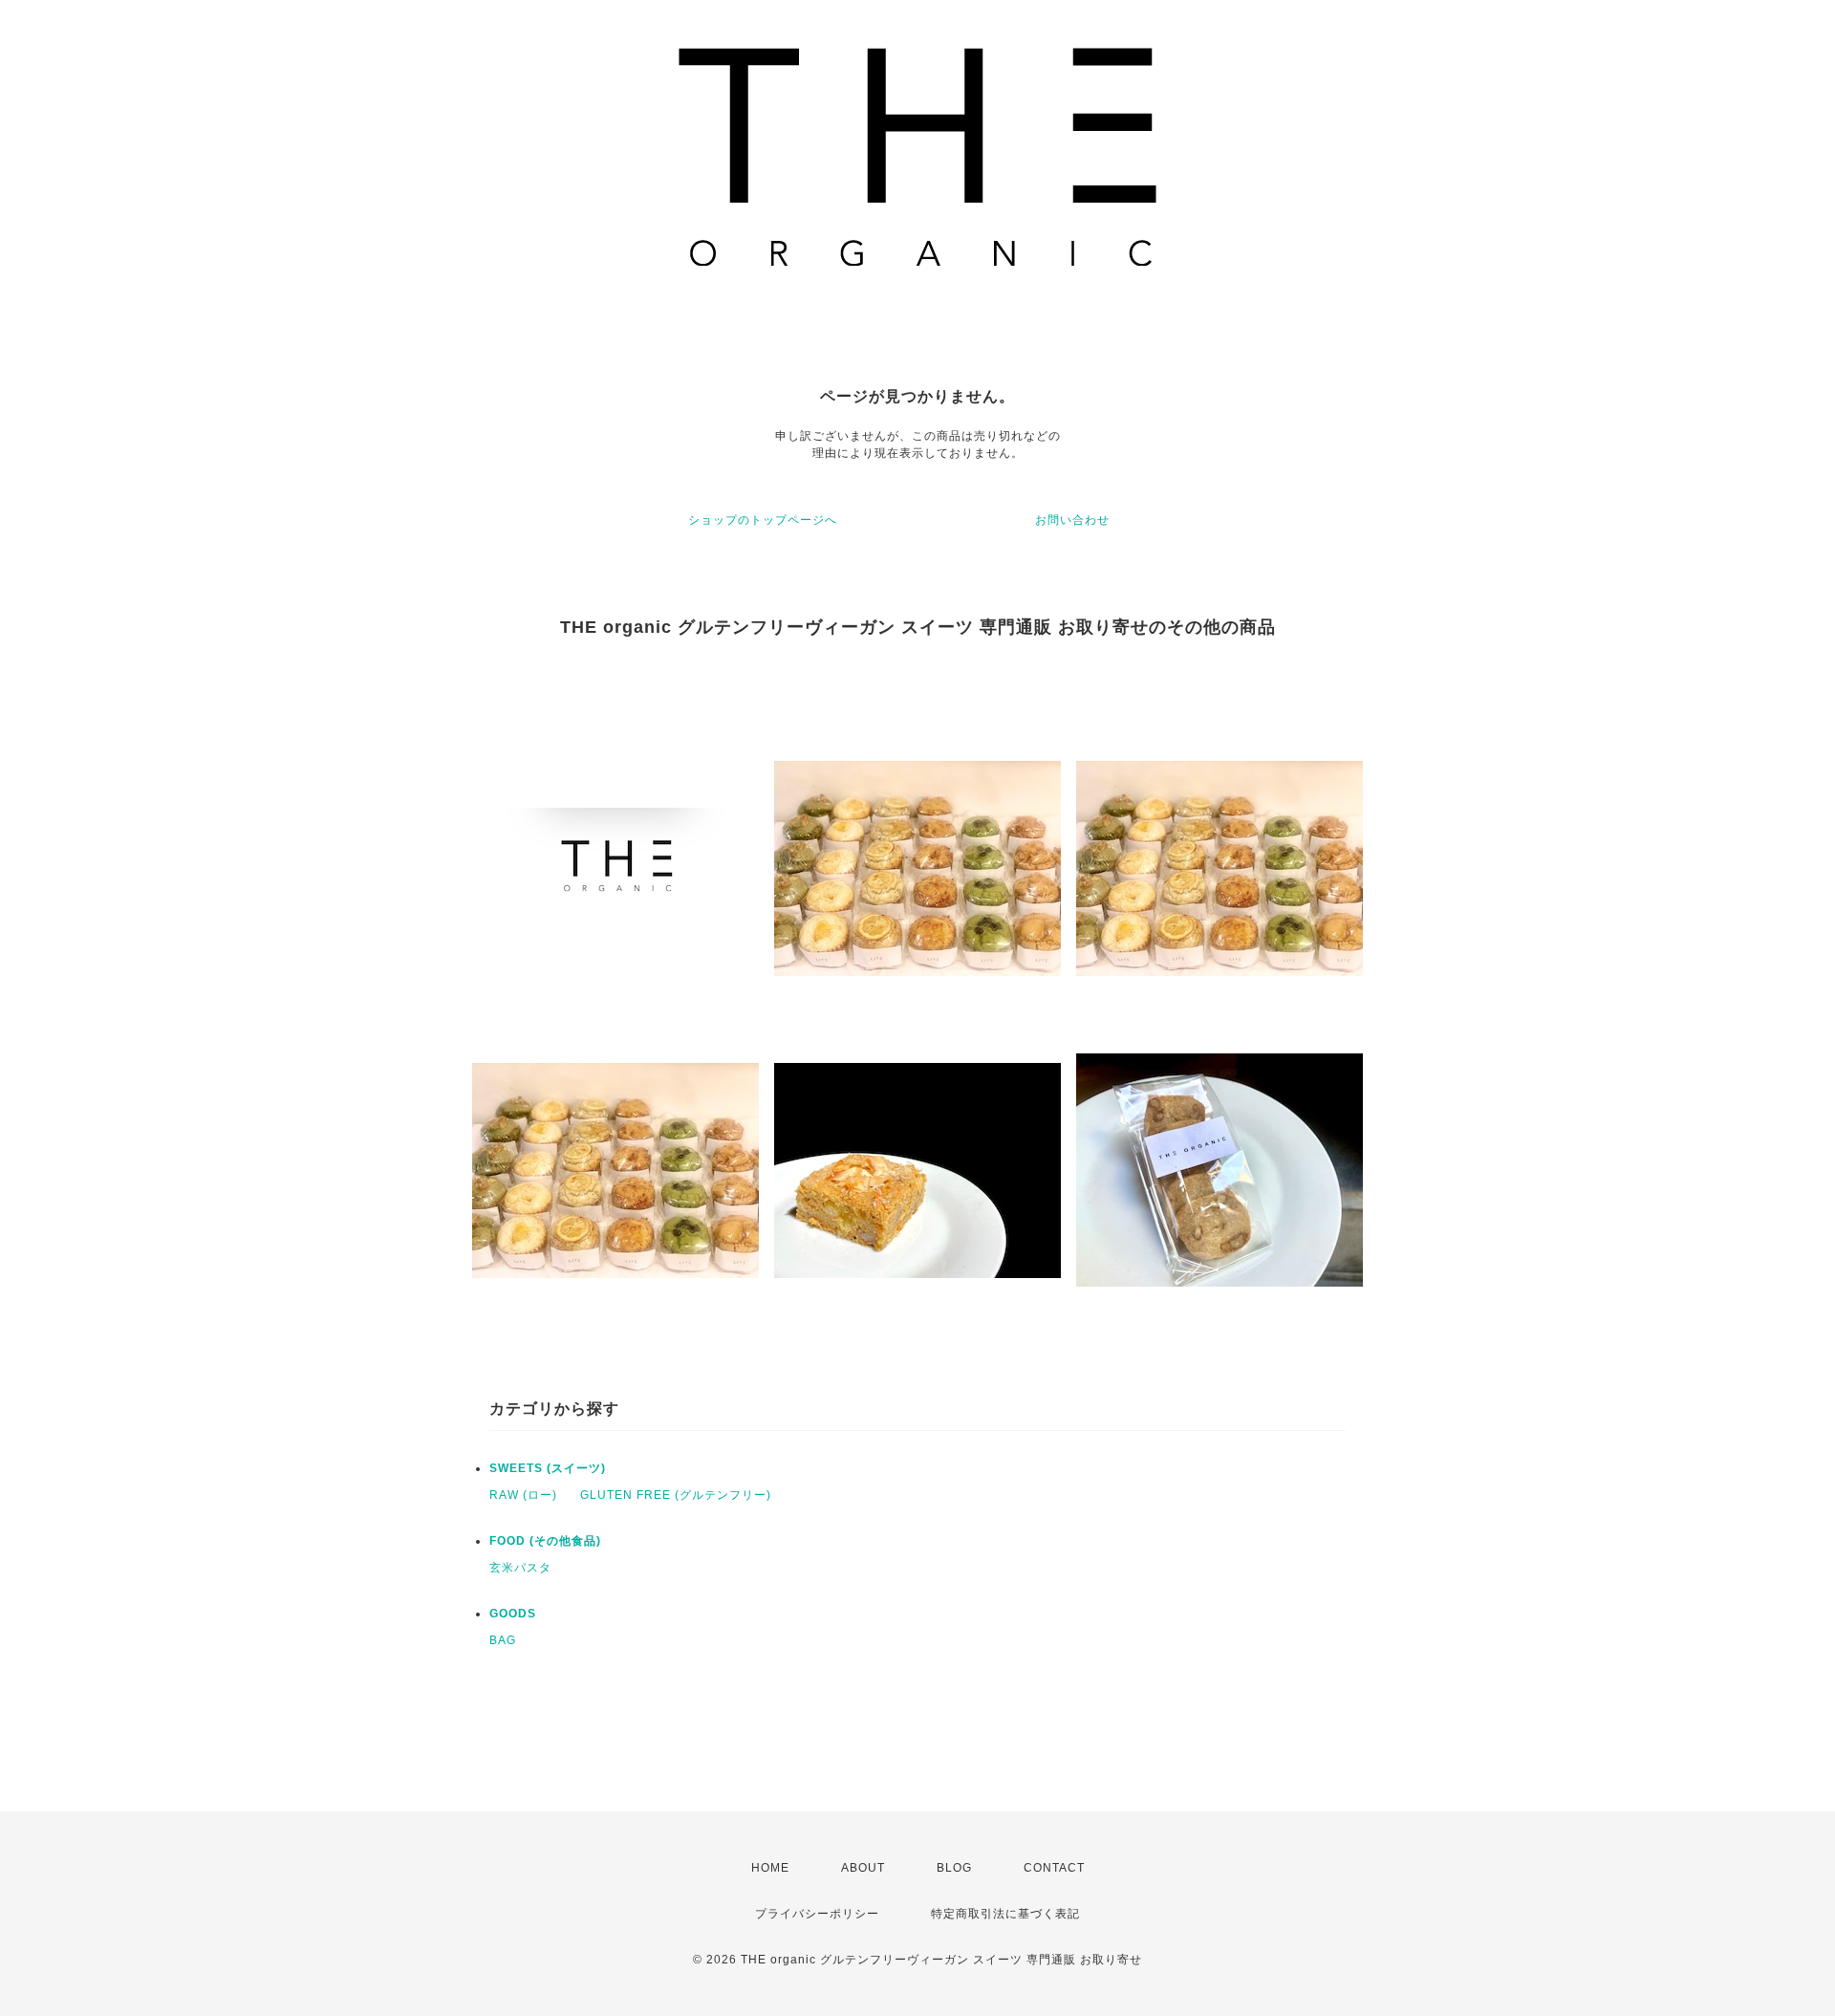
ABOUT (863, 1868)
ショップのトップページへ (763, 520)
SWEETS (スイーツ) (548, 1468)
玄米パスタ (520, 1568)
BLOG (954, 1868)
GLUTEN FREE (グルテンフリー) (676, 1495)
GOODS (513, 1614)
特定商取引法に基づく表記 (1005, 1914)
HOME (770, 1868)
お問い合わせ (1072, 520)
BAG (503, 1640)
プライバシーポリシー (817, 1914)
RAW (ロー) (523, 1495)
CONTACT (1054, 1868)
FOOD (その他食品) (545, 1541)
